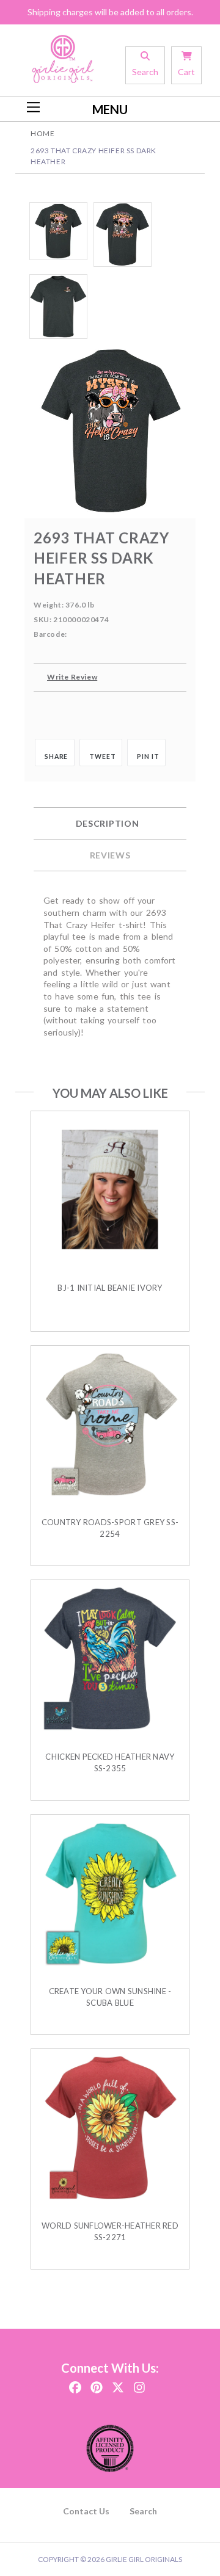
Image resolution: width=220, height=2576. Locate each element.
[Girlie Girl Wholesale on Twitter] (118, 2383)
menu (110, 109)
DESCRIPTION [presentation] (108, 823)
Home (42, 133)
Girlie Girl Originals (144, 2559)
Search (143, 2511)
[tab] (110, 824)
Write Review (72, 677)
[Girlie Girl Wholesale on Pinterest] (97, 2383)
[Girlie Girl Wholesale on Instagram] (139, 2383)
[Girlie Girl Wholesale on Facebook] (75, 2383)
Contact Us (86, 2511)
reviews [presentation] (110, 855)
